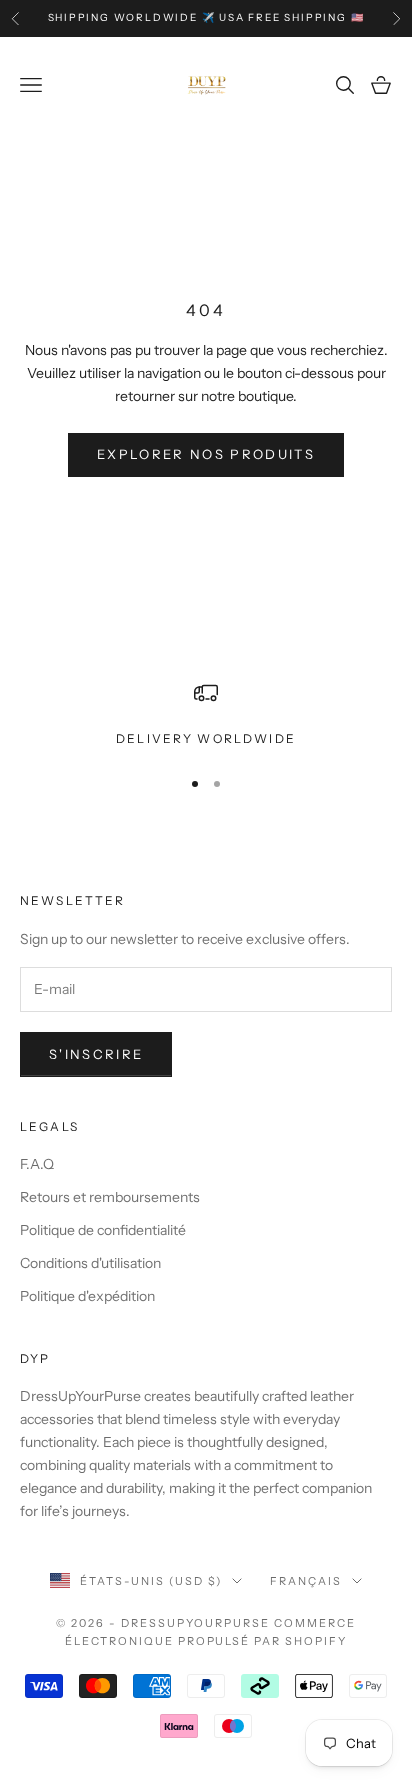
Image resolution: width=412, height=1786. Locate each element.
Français (306, 1581)
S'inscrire (96, 1054)
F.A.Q (37, 1164)
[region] (206, 715)
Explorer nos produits (206, 454)
